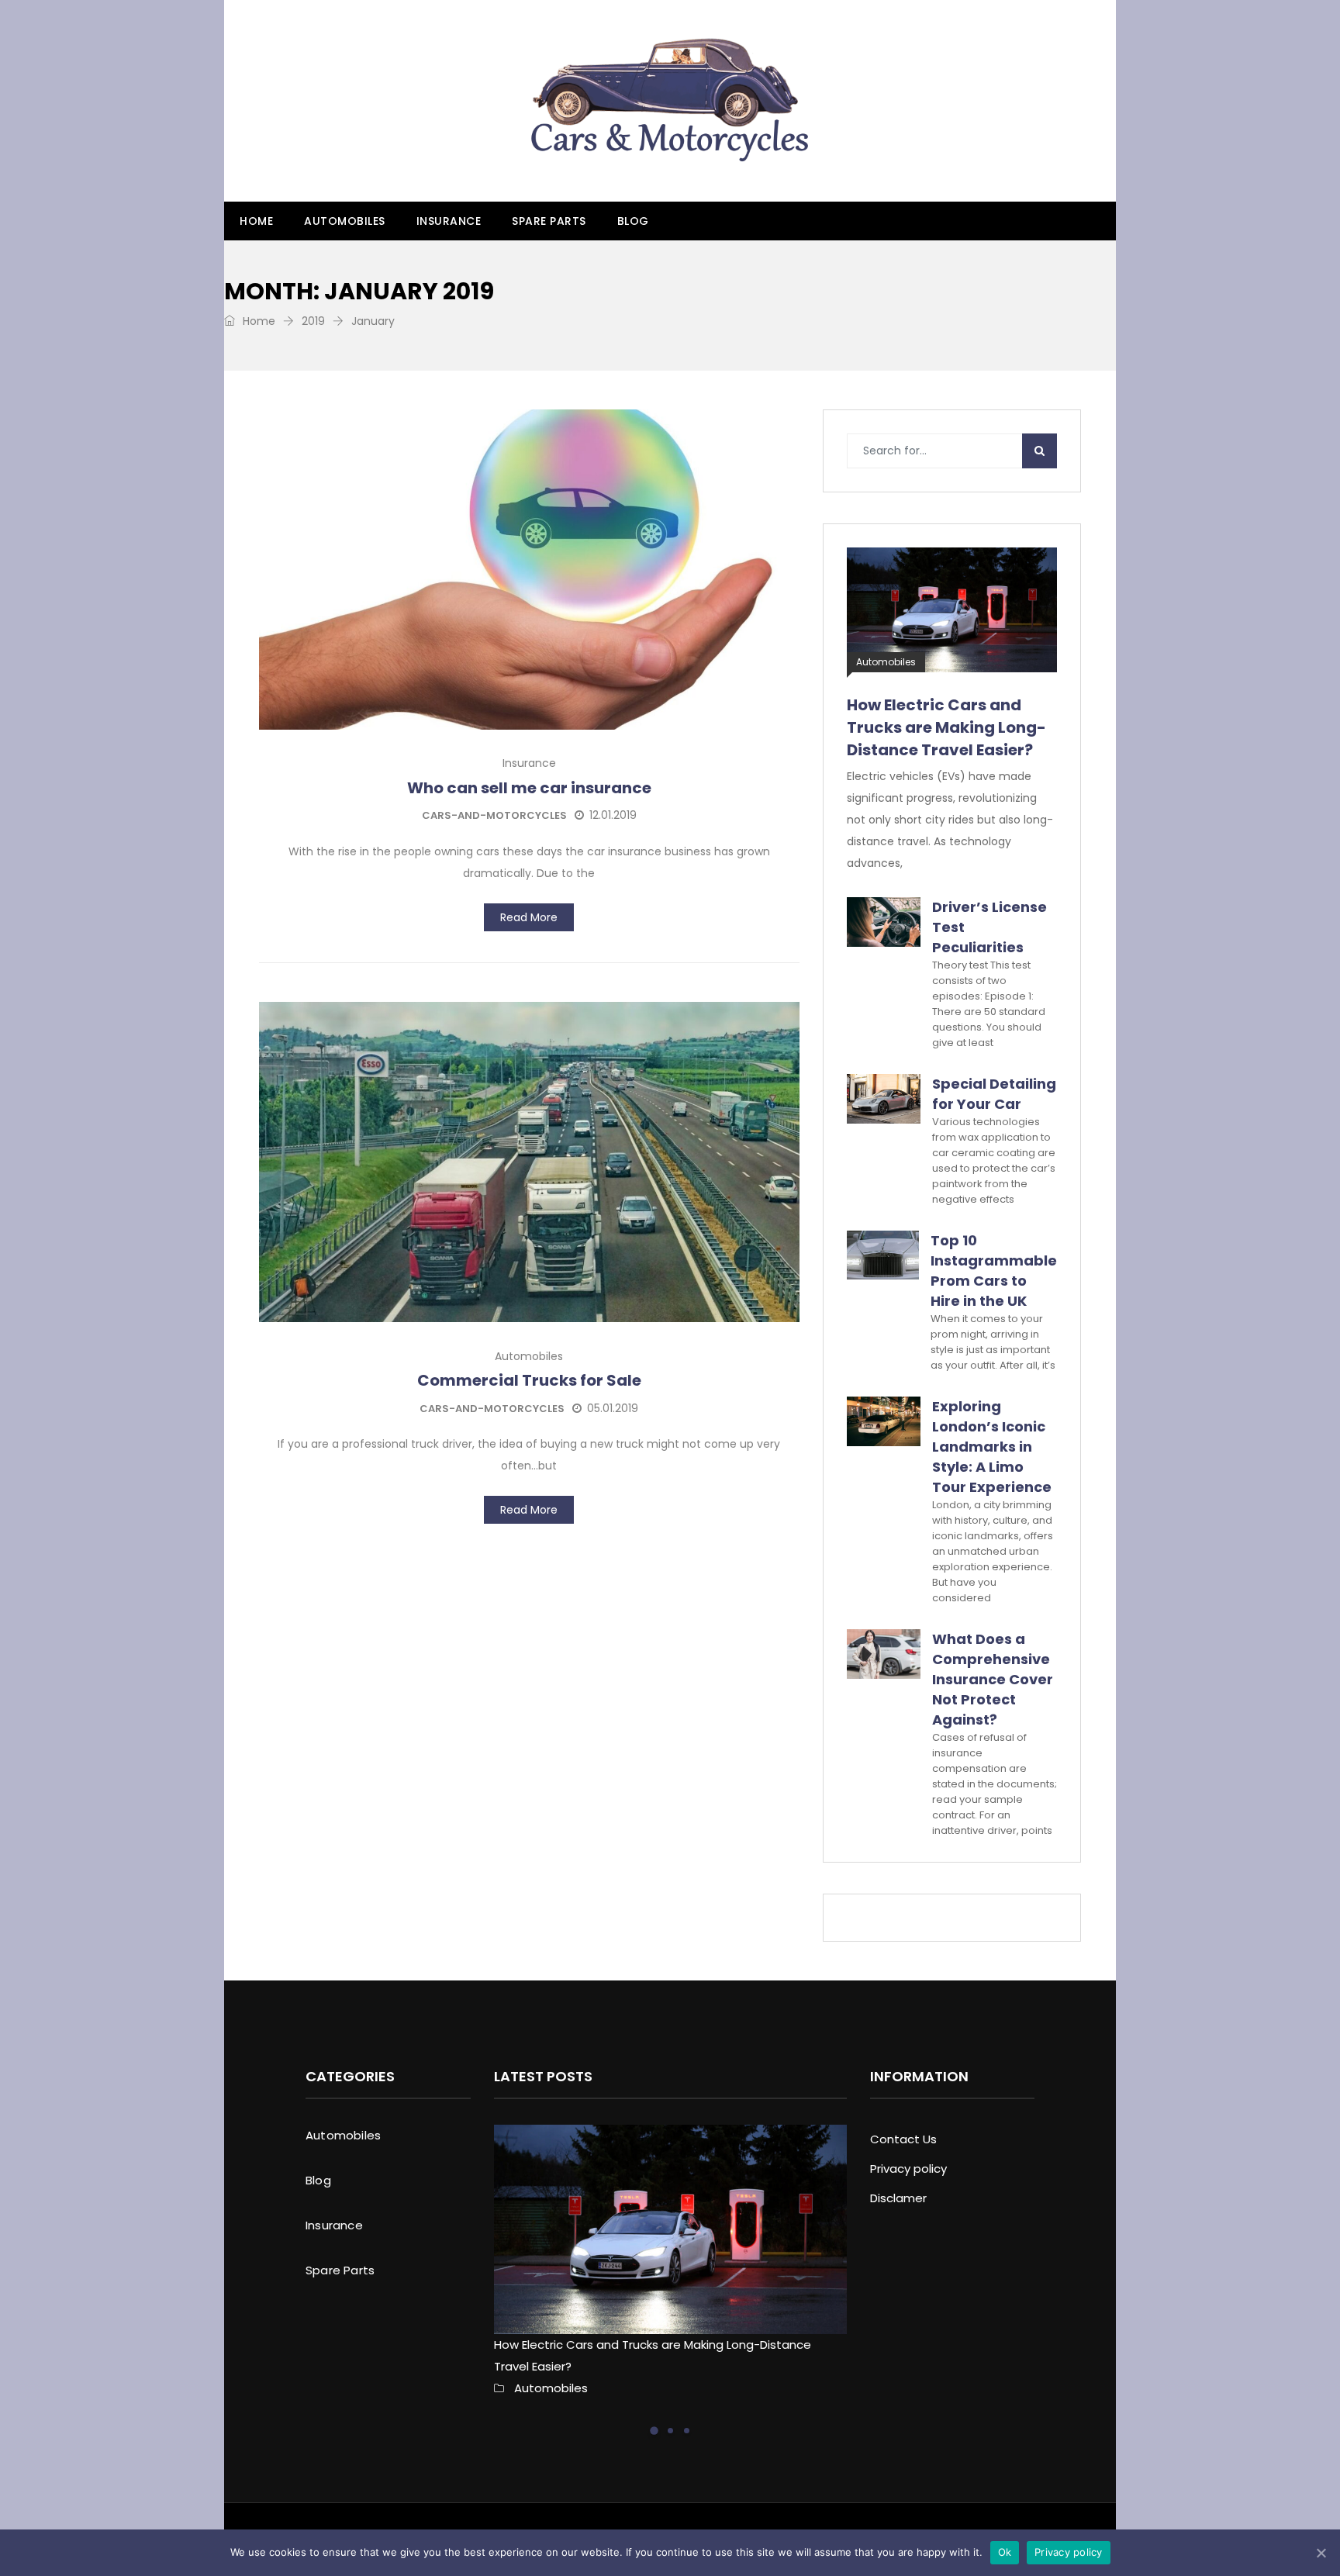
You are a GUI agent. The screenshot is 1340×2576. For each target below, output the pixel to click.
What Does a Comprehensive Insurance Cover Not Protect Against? (993, 1679)
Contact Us (903, 2139)
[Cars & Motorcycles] (670, 101)
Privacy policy (908, 2169)
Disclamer (898, 2198)
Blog (633, 221)
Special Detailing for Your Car (994, 1094)
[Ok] (1321, 2553)
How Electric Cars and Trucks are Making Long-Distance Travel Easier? (946, 727)
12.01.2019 (613, 815)
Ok (1005, 2552)
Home (256, 221)
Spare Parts (549, 221)
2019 (313, 321)
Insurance (449, 221)
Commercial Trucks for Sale (529, 1380)
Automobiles (345, 221)
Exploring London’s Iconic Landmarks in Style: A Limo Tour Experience (992, 1447)
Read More (529, 917)
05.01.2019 (613, 1408)
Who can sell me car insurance (529, 788)
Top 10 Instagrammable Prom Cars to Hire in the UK (994, 1271)
